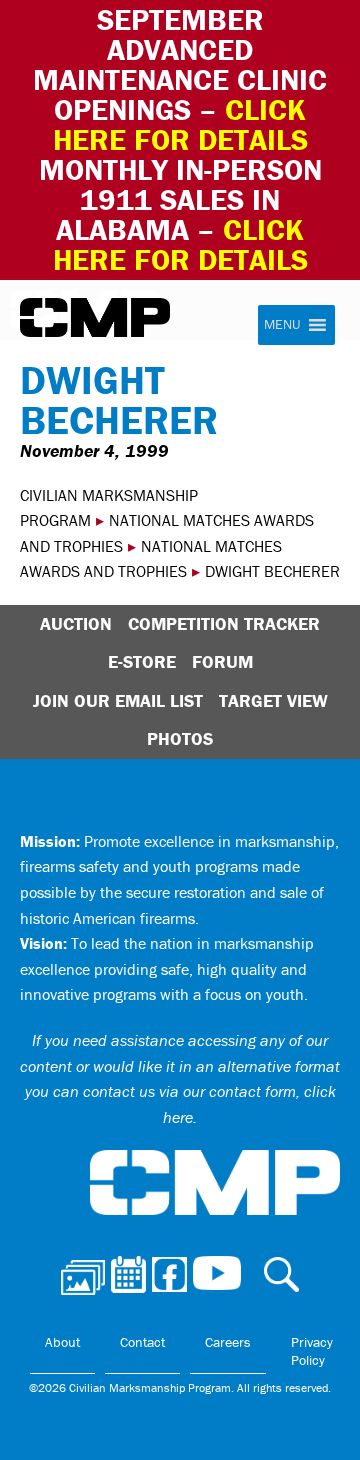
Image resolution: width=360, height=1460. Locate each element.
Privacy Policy (312, 1351)
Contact (142, 1342)
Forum (222, 661)
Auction (76, 623)
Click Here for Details (180, 244)
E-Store (142, 661)
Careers (228, 1342)
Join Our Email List (118, 700)
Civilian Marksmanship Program (95, 318)
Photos (180, 738)
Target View (273, 700)
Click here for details (180, 124)
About (62, 1342)
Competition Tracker (224, 623)
